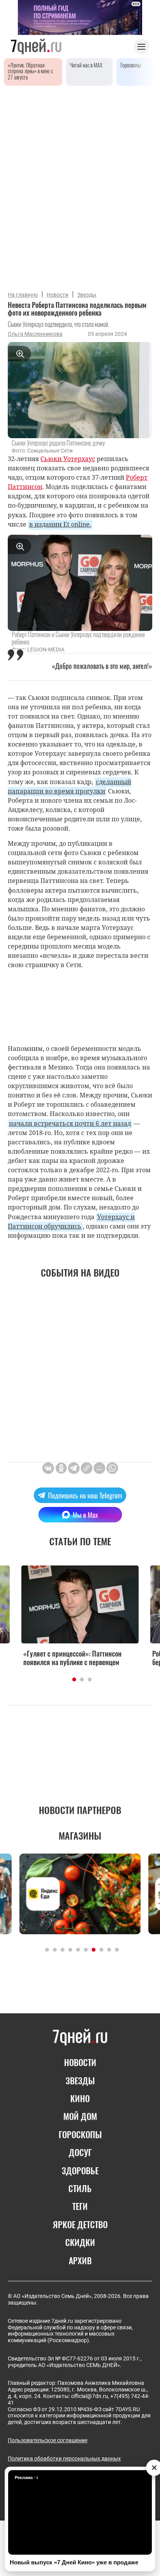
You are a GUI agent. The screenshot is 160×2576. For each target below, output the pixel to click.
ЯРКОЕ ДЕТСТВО (80, 2224)
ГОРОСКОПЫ (80, 2134)
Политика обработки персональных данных (64, 2459)
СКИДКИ (80, 2242)
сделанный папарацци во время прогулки (70, 786)
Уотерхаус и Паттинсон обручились (71, 1221)
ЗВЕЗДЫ (80, 2080)
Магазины (80, 1835)
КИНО (80, 2098)
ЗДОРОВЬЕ (80, 2170)
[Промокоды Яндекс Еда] (80, 1894)
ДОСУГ (80, 2152)
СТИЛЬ (80, 2188)
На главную (23, 295)
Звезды (87, 295)
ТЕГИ (80, 2206)
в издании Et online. (60, 524)
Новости (57, 295)
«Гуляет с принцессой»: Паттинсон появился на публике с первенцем (72, 1658)
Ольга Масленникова (35, 334)
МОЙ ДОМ (80, 2116)
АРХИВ (80, 2260)
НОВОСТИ (80, 2062)
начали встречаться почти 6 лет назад (70, 1123)
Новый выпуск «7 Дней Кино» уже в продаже (74, 2562)
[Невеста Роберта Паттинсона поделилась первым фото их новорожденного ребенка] (87, 1468)
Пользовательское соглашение (48, 2440)
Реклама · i (26, 2478)
